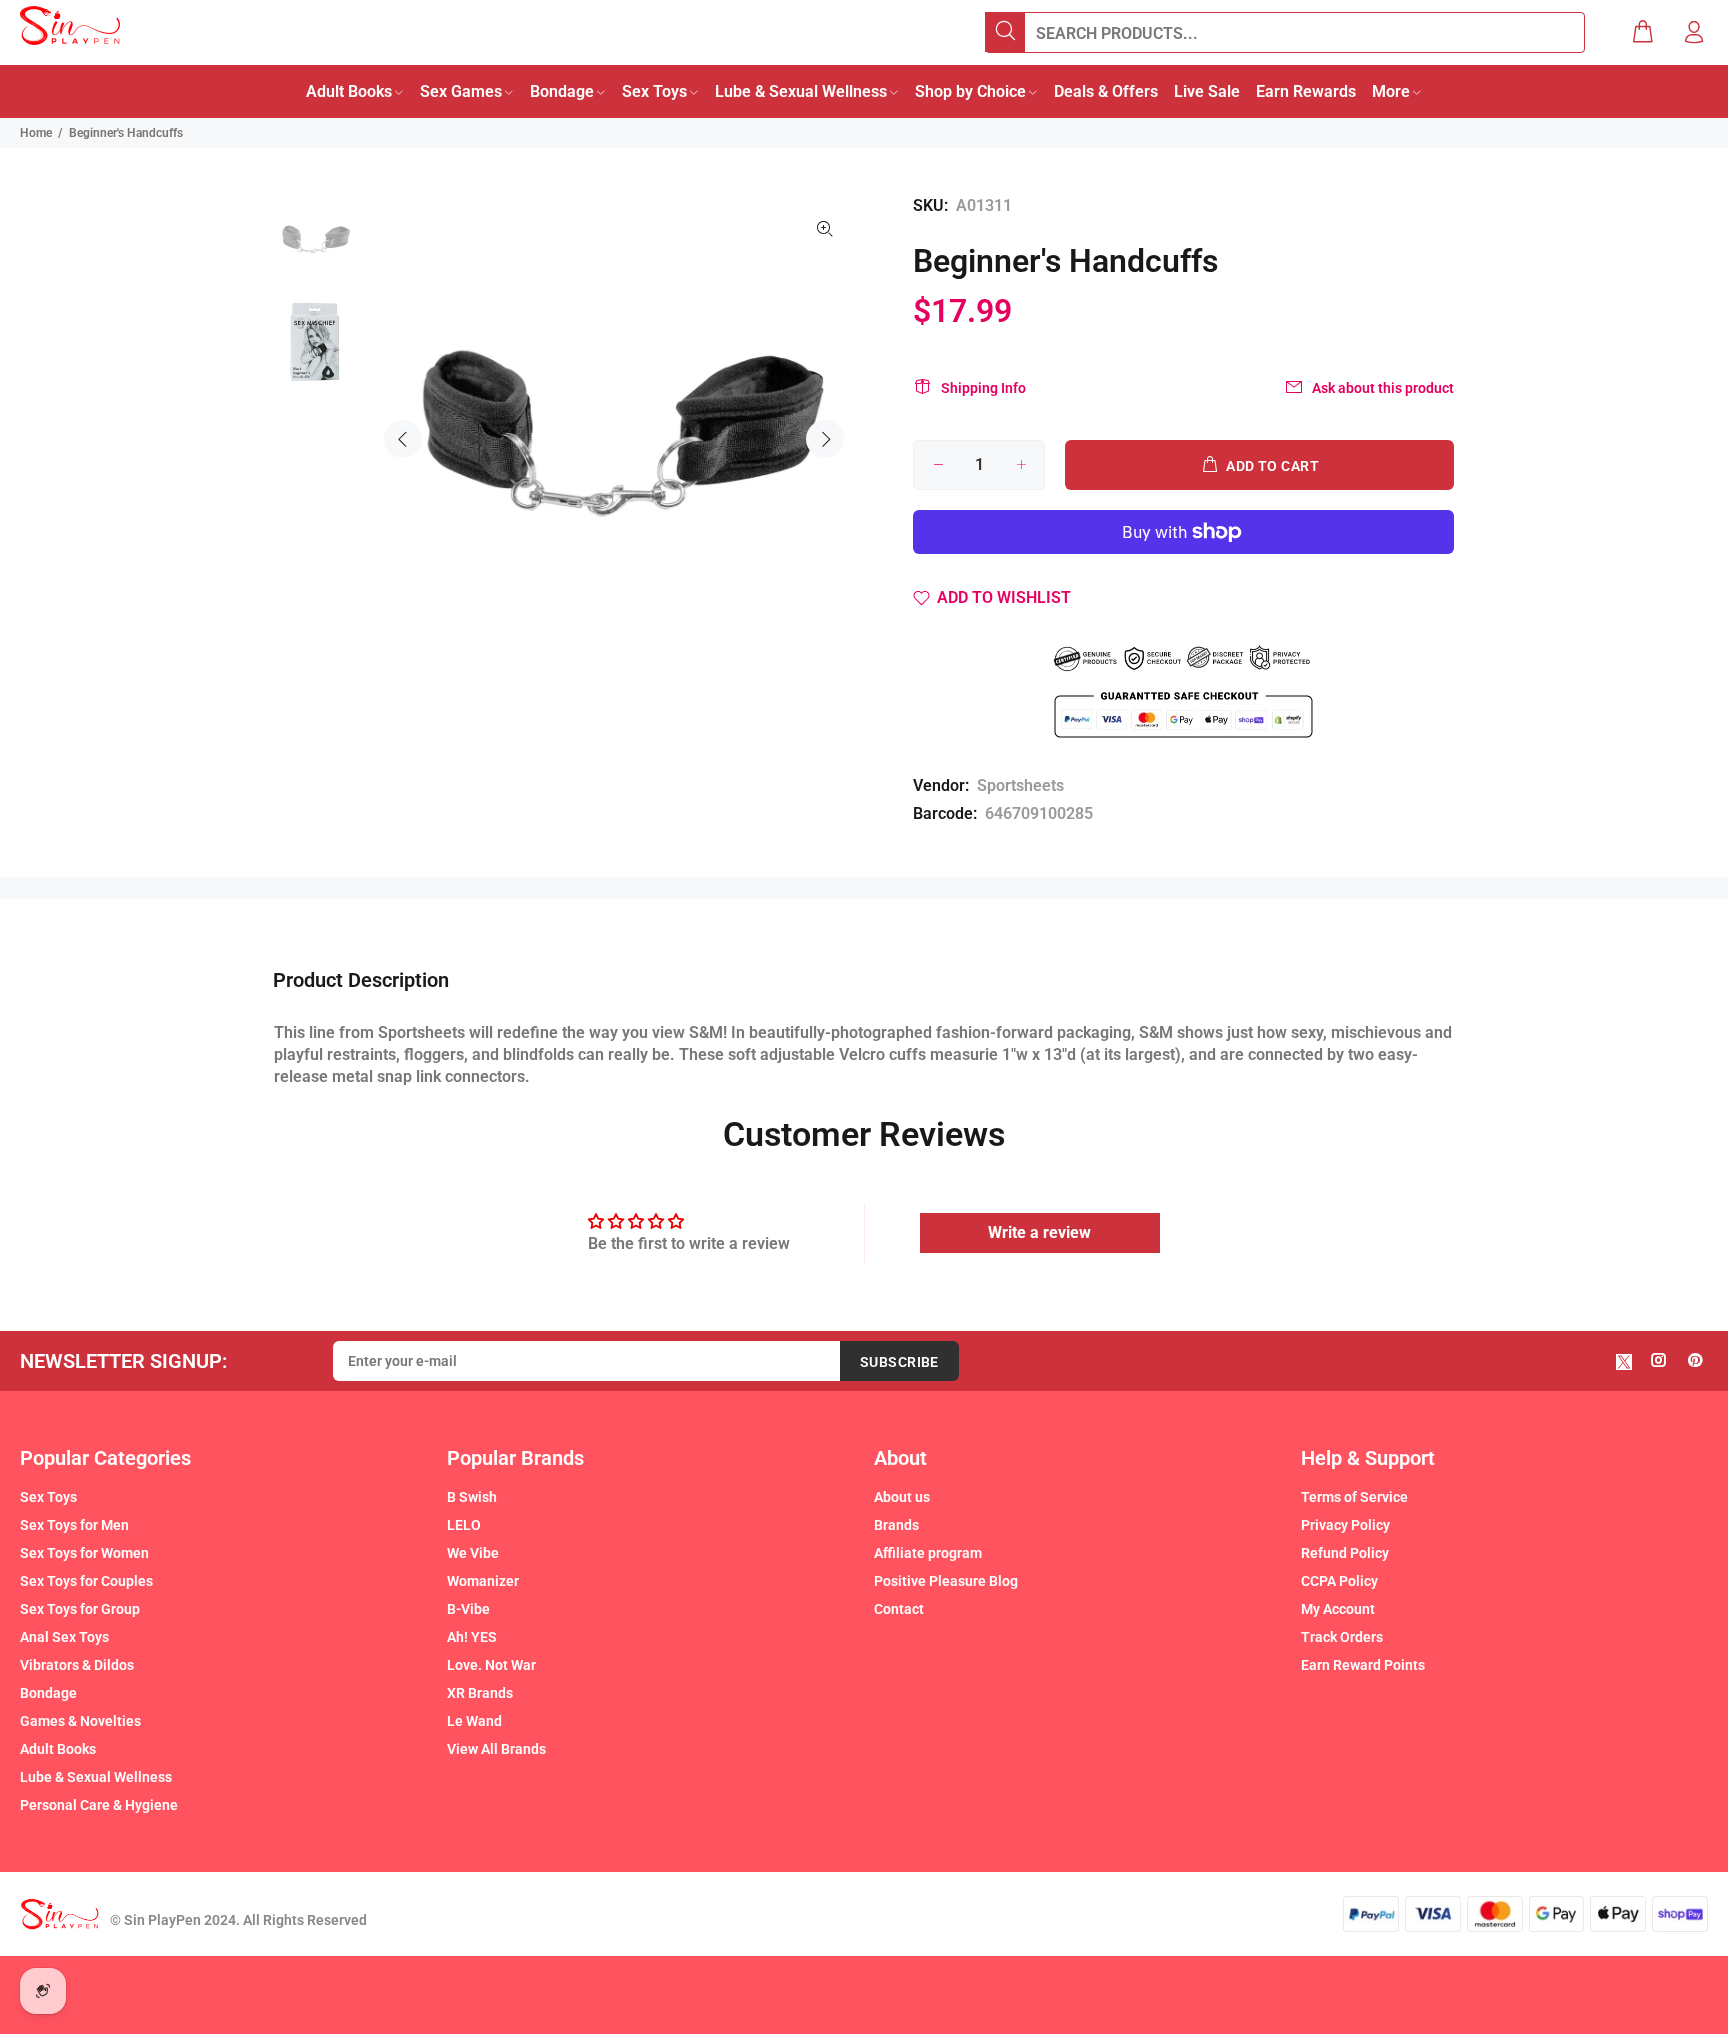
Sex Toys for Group (80, 1609)
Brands (896, 1525)
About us (902, 1497)
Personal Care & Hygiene (99, 1805)
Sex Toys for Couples (86, 1581)
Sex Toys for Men (74, 1525)
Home (36, 133)
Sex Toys (48, 1497)
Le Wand (474, 1721)
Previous (403, 439)
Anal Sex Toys (64, 1637)
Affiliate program (928, 1553)
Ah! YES (472, 1637)
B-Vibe (468, 1609)
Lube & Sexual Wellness (96, 1777)
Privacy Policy (1345, 1525)
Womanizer (483, 1581)
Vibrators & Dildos (77, 1665)
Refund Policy (1345, 1553)
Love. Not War (491, 1665)
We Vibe (473, 1553)
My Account (1338, 1609)
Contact (899, 1609)
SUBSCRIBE (899, 1362)
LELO (464, 1525)
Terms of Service (1354, 1497)
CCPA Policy (1339, 1581)
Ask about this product (1383, 388)
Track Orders (1342, 1637)
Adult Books (58, 1749)
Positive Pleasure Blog (946, 1581)
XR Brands (480, 1693)
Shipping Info (983, 388)
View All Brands (496, 1749)
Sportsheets (1020, 785)
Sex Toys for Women (84, 1553)
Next (825, 439)
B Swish (472, 1497)
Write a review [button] (1039, 1232)
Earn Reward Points (1363, 1665)
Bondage (48, 1693)
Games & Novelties (80, 1721)
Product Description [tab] (361, 980)
